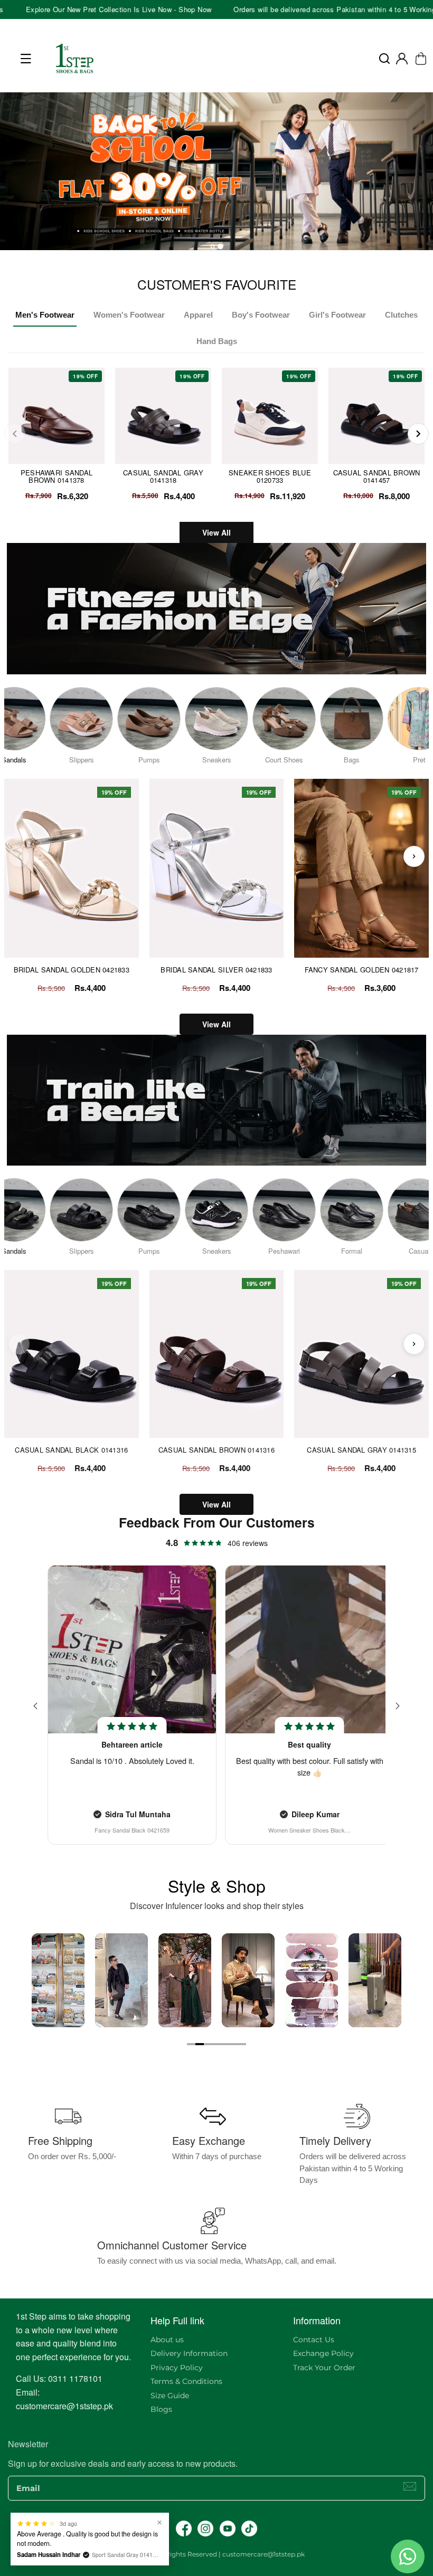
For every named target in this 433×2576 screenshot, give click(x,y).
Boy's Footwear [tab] (261, 315)
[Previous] (15, 434)
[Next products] (414, 856)
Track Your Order (324, 2368)
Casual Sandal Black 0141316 (71, 1450)
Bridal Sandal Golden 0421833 (72, 970)
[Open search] (384, 59)
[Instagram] (205, 2529)
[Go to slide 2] (200, 2044)
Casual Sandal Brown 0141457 (377, 476)
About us (167, 2340)
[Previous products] (19, 856)
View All (216, 532)
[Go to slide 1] (191, 2044)
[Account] (402, 59)
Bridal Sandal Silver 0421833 (216, 970)
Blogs (161, 2409)
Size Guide (170, 2396)
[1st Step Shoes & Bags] (216, 175)
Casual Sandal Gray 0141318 (163, 476)
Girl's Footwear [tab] (337, 315)
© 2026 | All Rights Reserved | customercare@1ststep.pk (216, 2554)
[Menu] (26, 59)
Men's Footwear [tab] (45, 315)
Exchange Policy (323, 2353)
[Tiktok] (249, 2529)
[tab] (212, 246)
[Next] (418, 434)
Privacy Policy (177, 2368)
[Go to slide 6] (233, 2044)
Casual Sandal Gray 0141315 (361, 1450)
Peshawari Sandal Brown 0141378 (57, 476)
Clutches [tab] (401, 315)
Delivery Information (189, 2353)
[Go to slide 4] (216, 2044)
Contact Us (314, 2340)
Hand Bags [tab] (217, 341)
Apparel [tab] (198, 315)
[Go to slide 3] (208, 2044)
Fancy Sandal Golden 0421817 (362, 970)
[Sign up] (410, 2486)
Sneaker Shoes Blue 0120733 (270, 476)
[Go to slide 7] (242, 2044)
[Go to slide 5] (225, 2044)
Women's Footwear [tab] (129, 315)
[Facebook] (184, 2529)
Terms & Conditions (186, 2381)
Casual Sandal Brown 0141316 (216, 1450)
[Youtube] (228, 2529)
